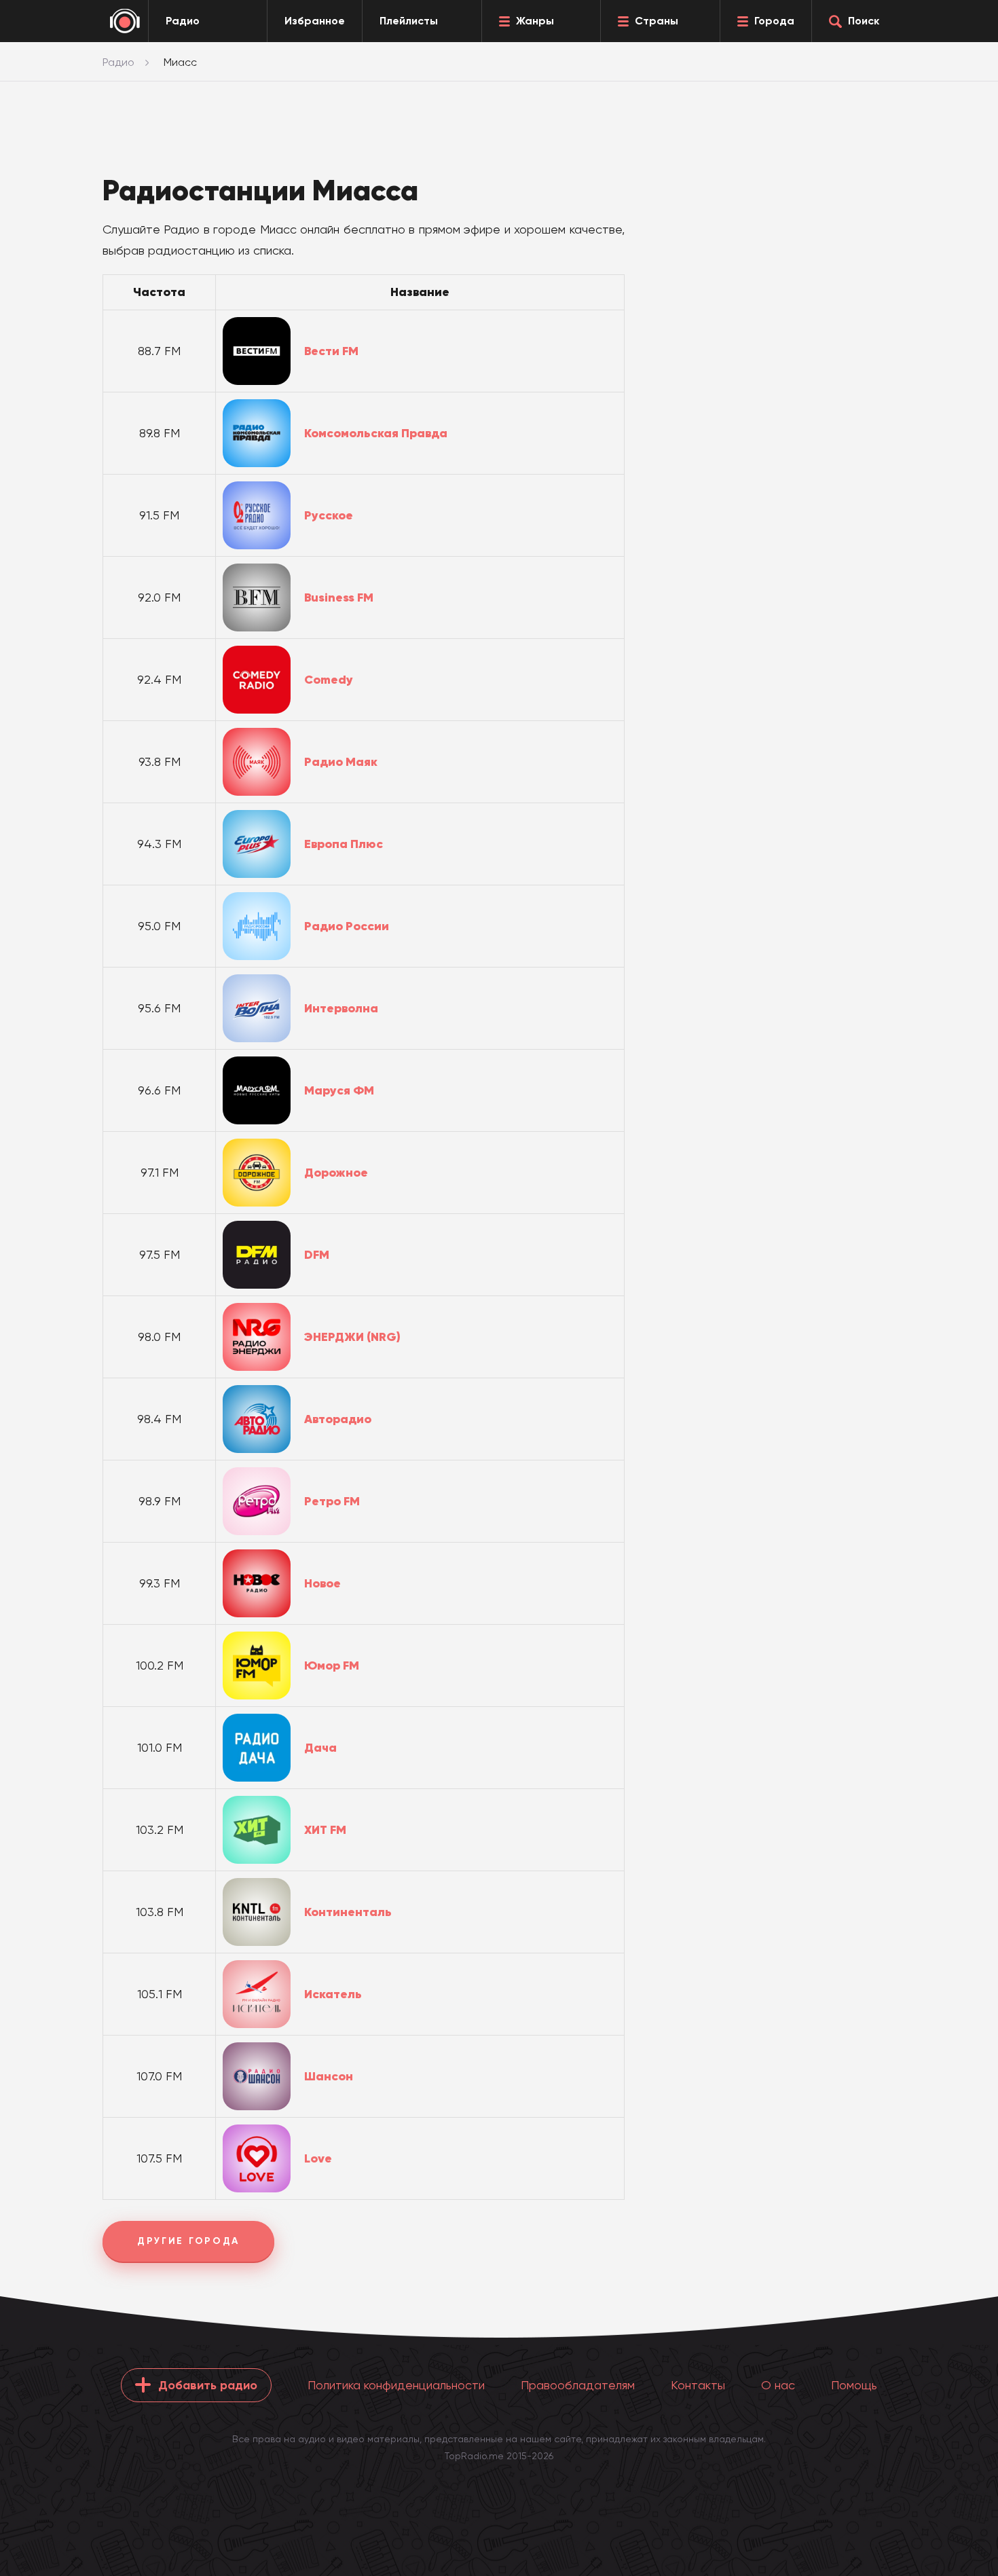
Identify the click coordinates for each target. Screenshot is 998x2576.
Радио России (347, 926)
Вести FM (331, 351)
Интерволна (341, 1008)
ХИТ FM (325, 1830)
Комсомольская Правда (376, 433)
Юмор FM (332, 1666)
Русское (329, 515)
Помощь (854, 2385)
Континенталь (348, 1912)
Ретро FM (332, 1501)
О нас (778, 2385)
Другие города (188, 2241)
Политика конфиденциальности (396, 2385)
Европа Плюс (344, 844)
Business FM (339, 597)
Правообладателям (578, 2385)
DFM (317, 1255)
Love (318, 2158)
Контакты (698, 2385)
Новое (322, 1583)
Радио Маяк (341, 762)
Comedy (329, 680)
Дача (320, 1748)
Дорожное (336, 1173)
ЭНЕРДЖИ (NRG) (352, 1337)
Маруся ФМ (339, 1090)
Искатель (333, 1994)
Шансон (329, 2076)
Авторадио (338, 1419)
